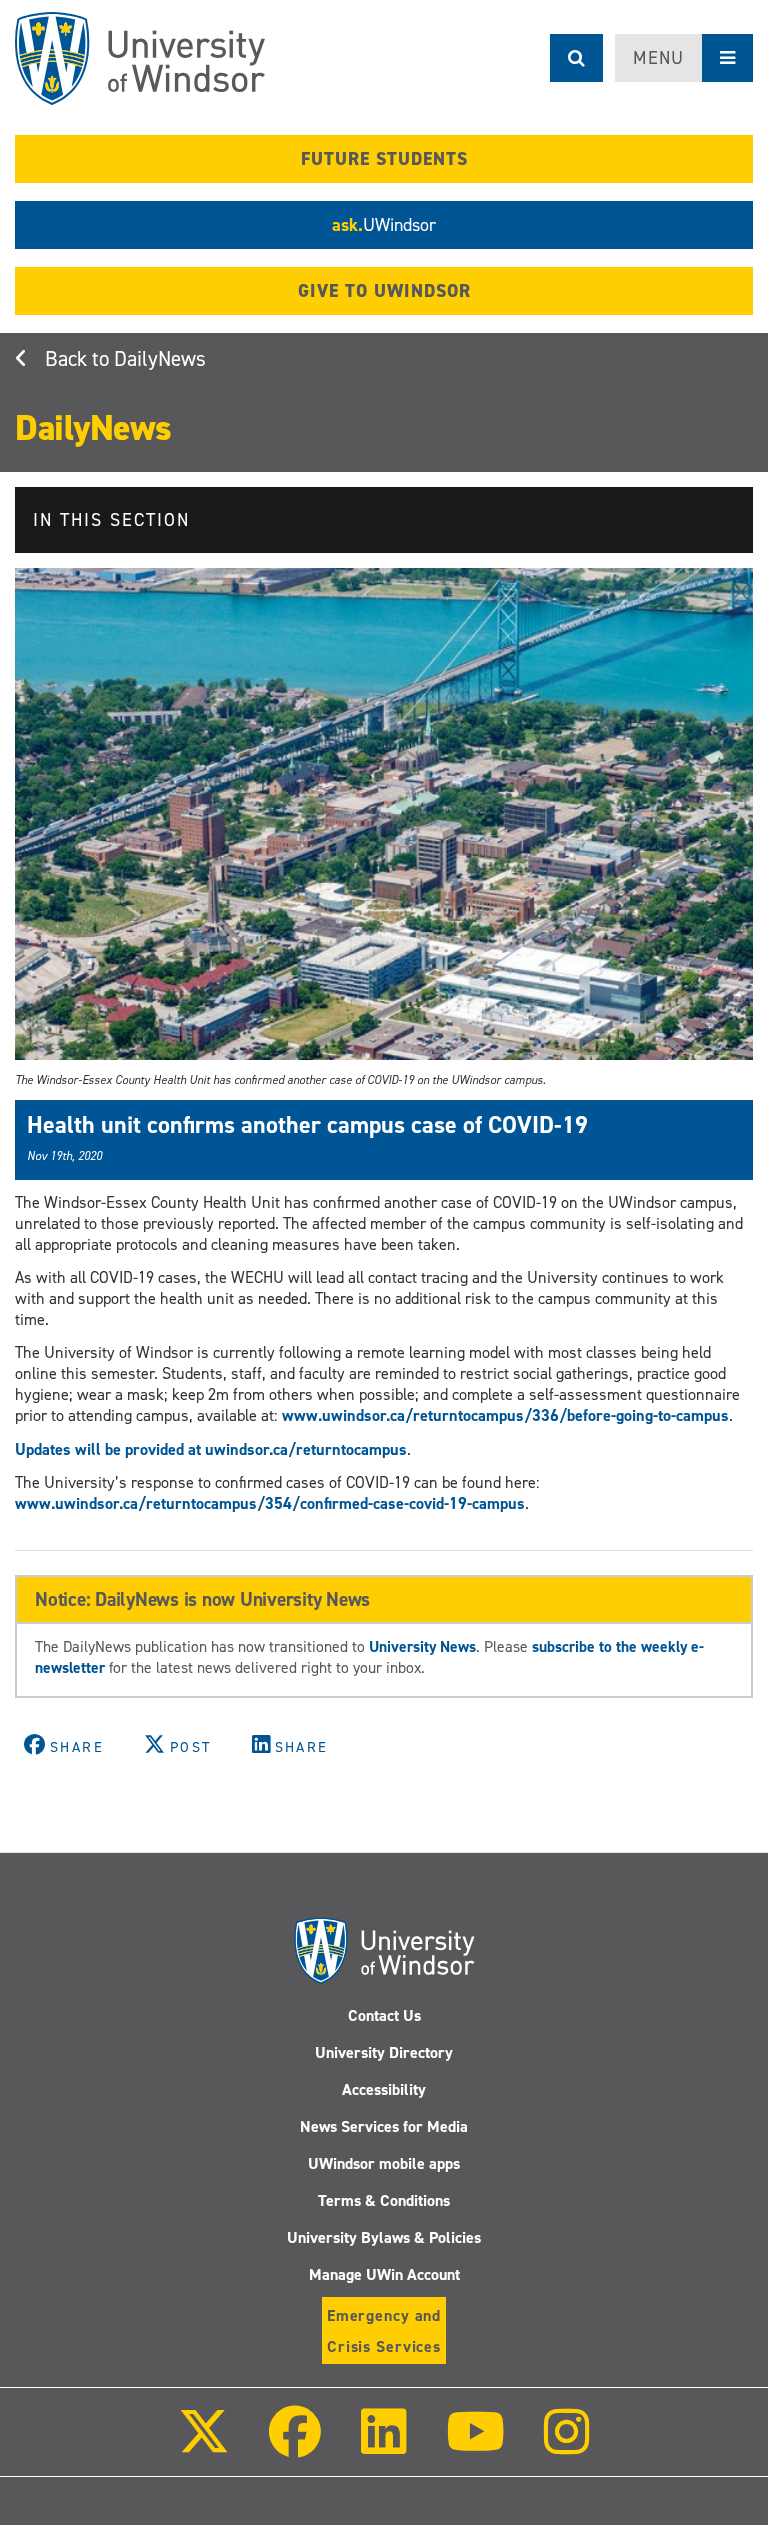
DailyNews (160, 359)
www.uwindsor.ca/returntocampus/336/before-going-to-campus (505, 1415)
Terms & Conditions (384, 2200)
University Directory (384, 2052)
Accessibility (384, 2089)
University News (422, 1646)
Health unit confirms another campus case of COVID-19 (307, 1125)
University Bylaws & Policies (384, 2237)
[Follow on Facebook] (295, 2445)
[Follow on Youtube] (475, 2445)
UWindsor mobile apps (384, 2163)
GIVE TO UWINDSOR (384, 291)
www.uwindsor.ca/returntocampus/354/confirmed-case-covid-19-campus (270, 1503)
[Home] (140, 58)
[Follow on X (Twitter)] (204, 2445)
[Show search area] (576, 58)
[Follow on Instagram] (567, 2445)
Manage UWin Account (384, 2274)
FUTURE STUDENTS (384, 159)
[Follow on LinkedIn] (383, 2445)
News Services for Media (384, 2126)
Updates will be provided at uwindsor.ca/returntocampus (211, 1449)
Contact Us (384, 2015)
